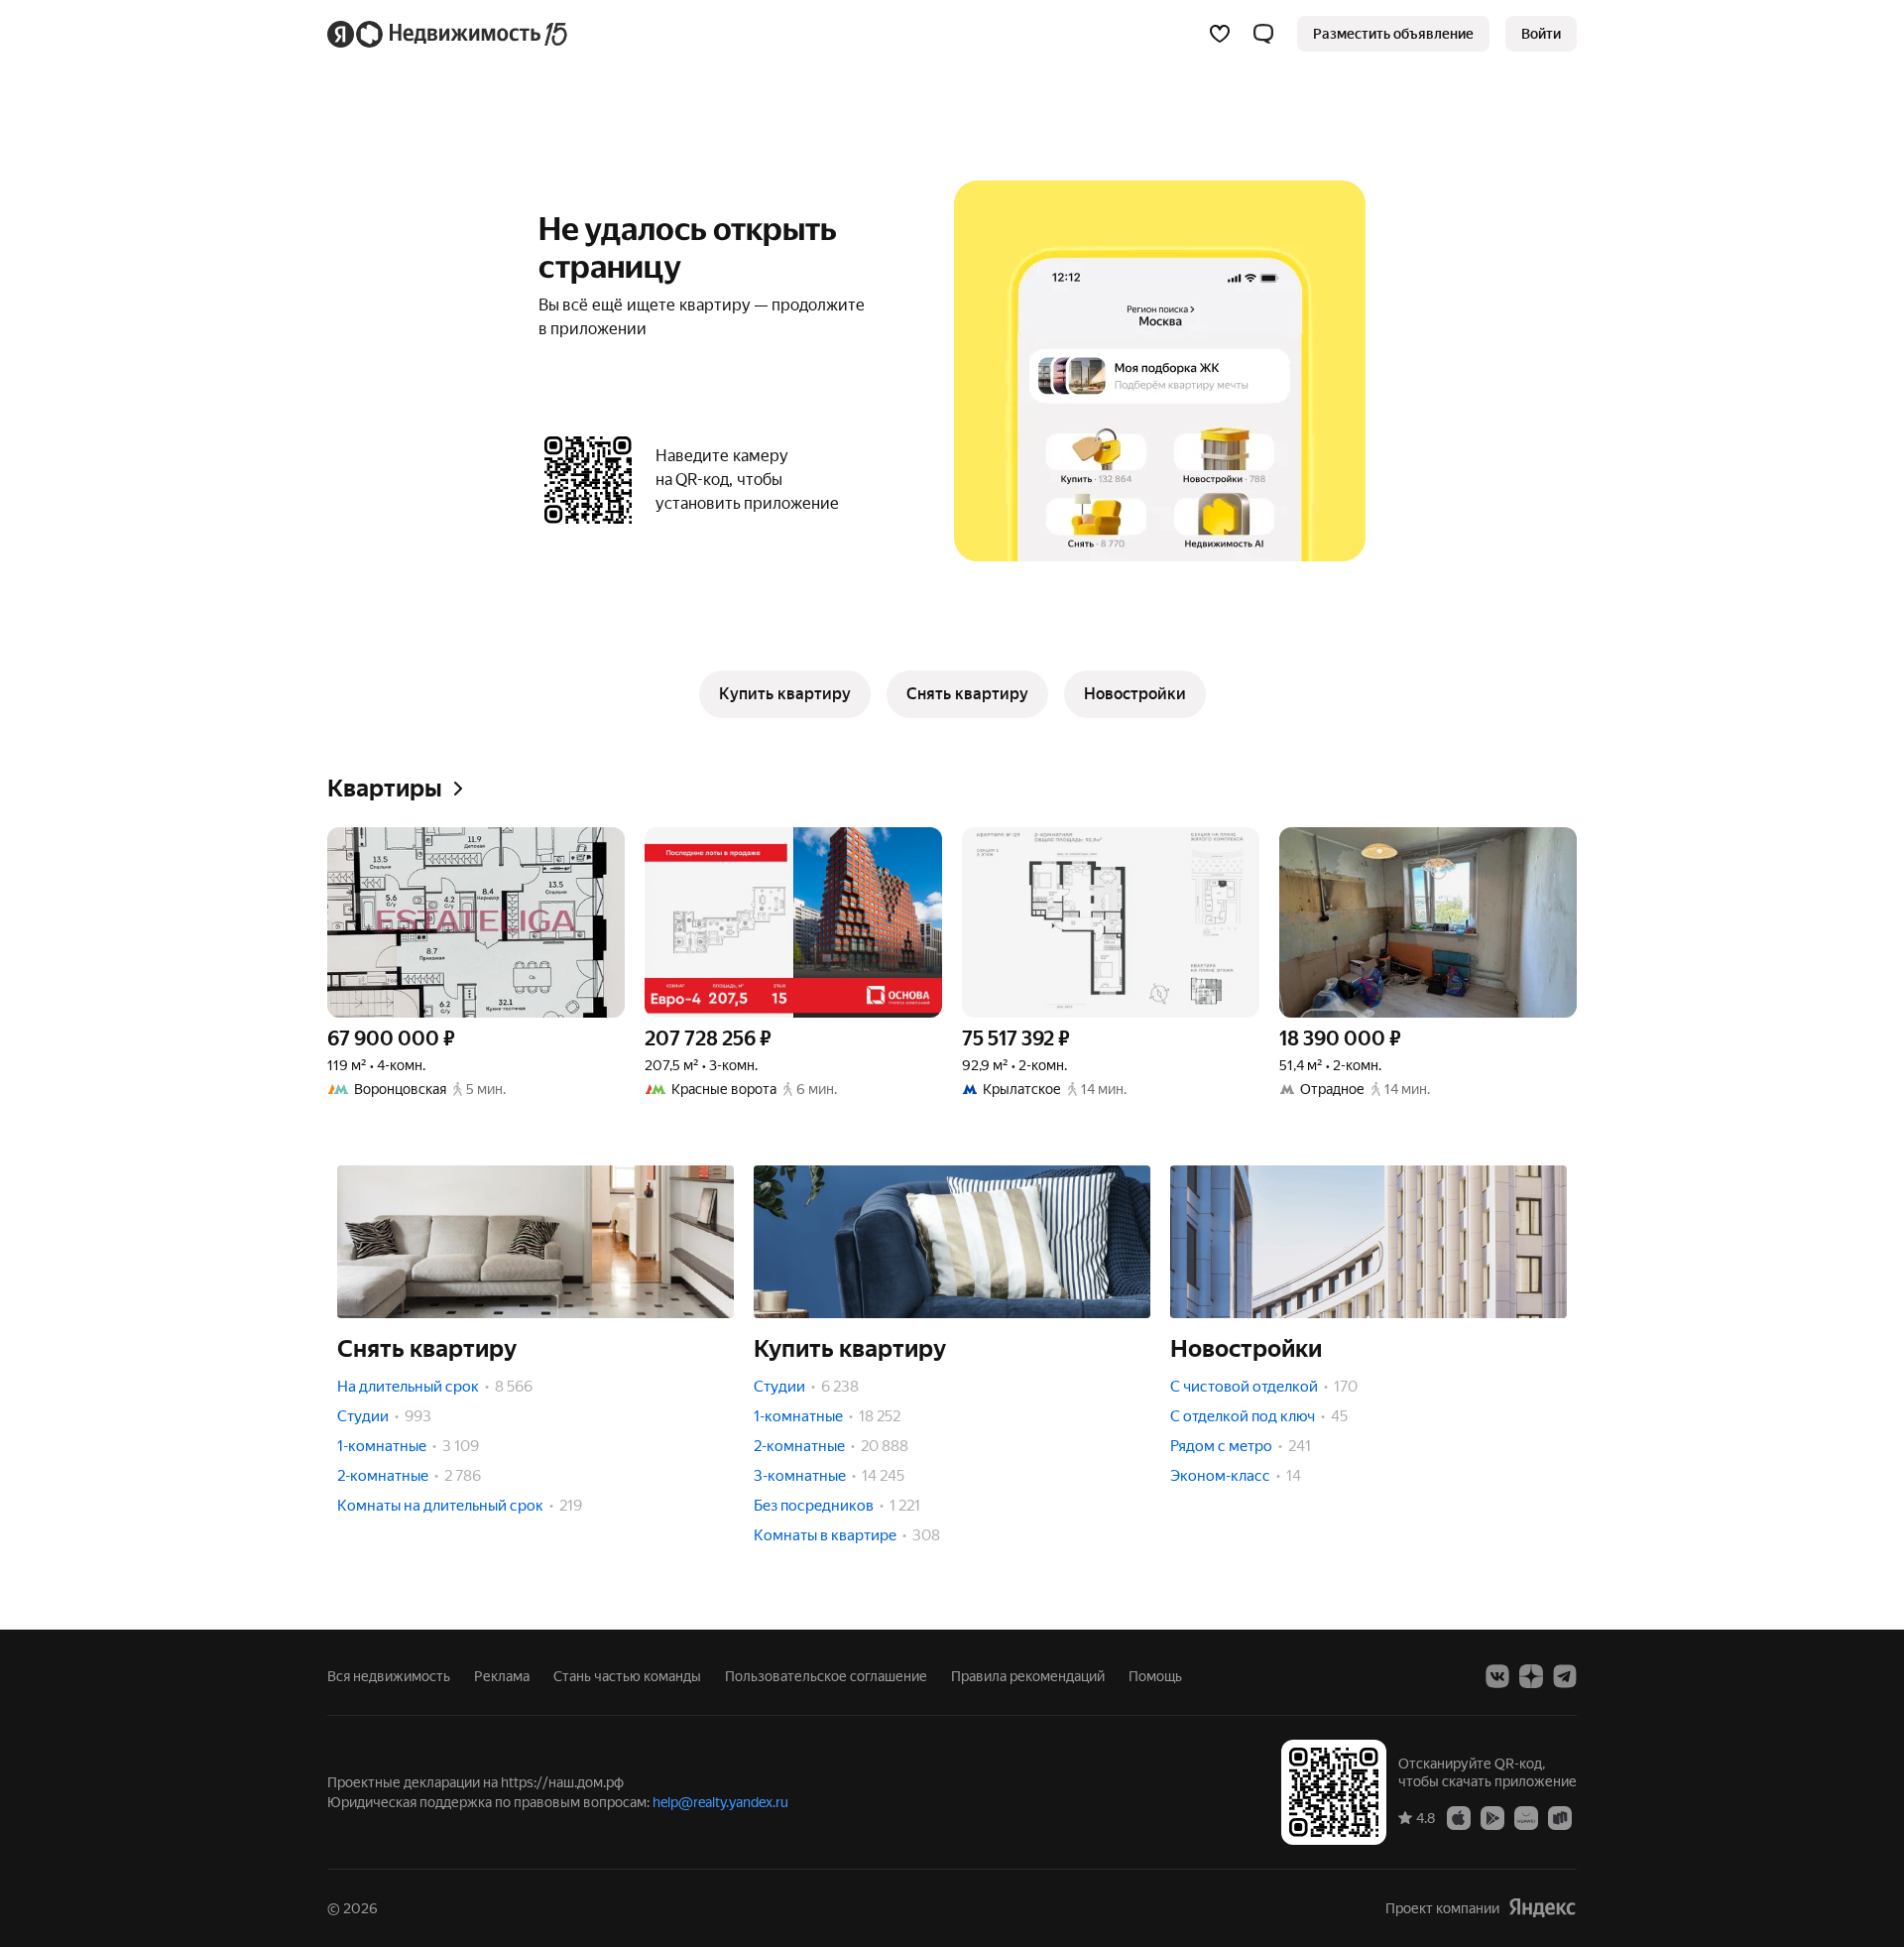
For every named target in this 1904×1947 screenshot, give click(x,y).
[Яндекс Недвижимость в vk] (1497, 1676)
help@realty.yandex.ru (720, 1802)
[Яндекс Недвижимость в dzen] (1531, 1676)
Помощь (1155, 1676)
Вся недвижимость (389, 1676)
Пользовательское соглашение (826, 1676)
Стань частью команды (627, 1676)
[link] (1541, 34)
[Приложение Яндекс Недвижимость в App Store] (1459, 1817)
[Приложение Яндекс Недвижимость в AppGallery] (1526, 1817)
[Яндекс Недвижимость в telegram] (1565, 1676)
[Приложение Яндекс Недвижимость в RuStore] (1560, 1817)
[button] (1263, 34)
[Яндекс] (1542, 1908)
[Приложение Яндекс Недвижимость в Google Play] (1492, 1817)
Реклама (502, 1676)
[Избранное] (1220, 34)
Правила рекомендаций (1028, 1676)
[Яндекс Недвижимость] (449, 34)
